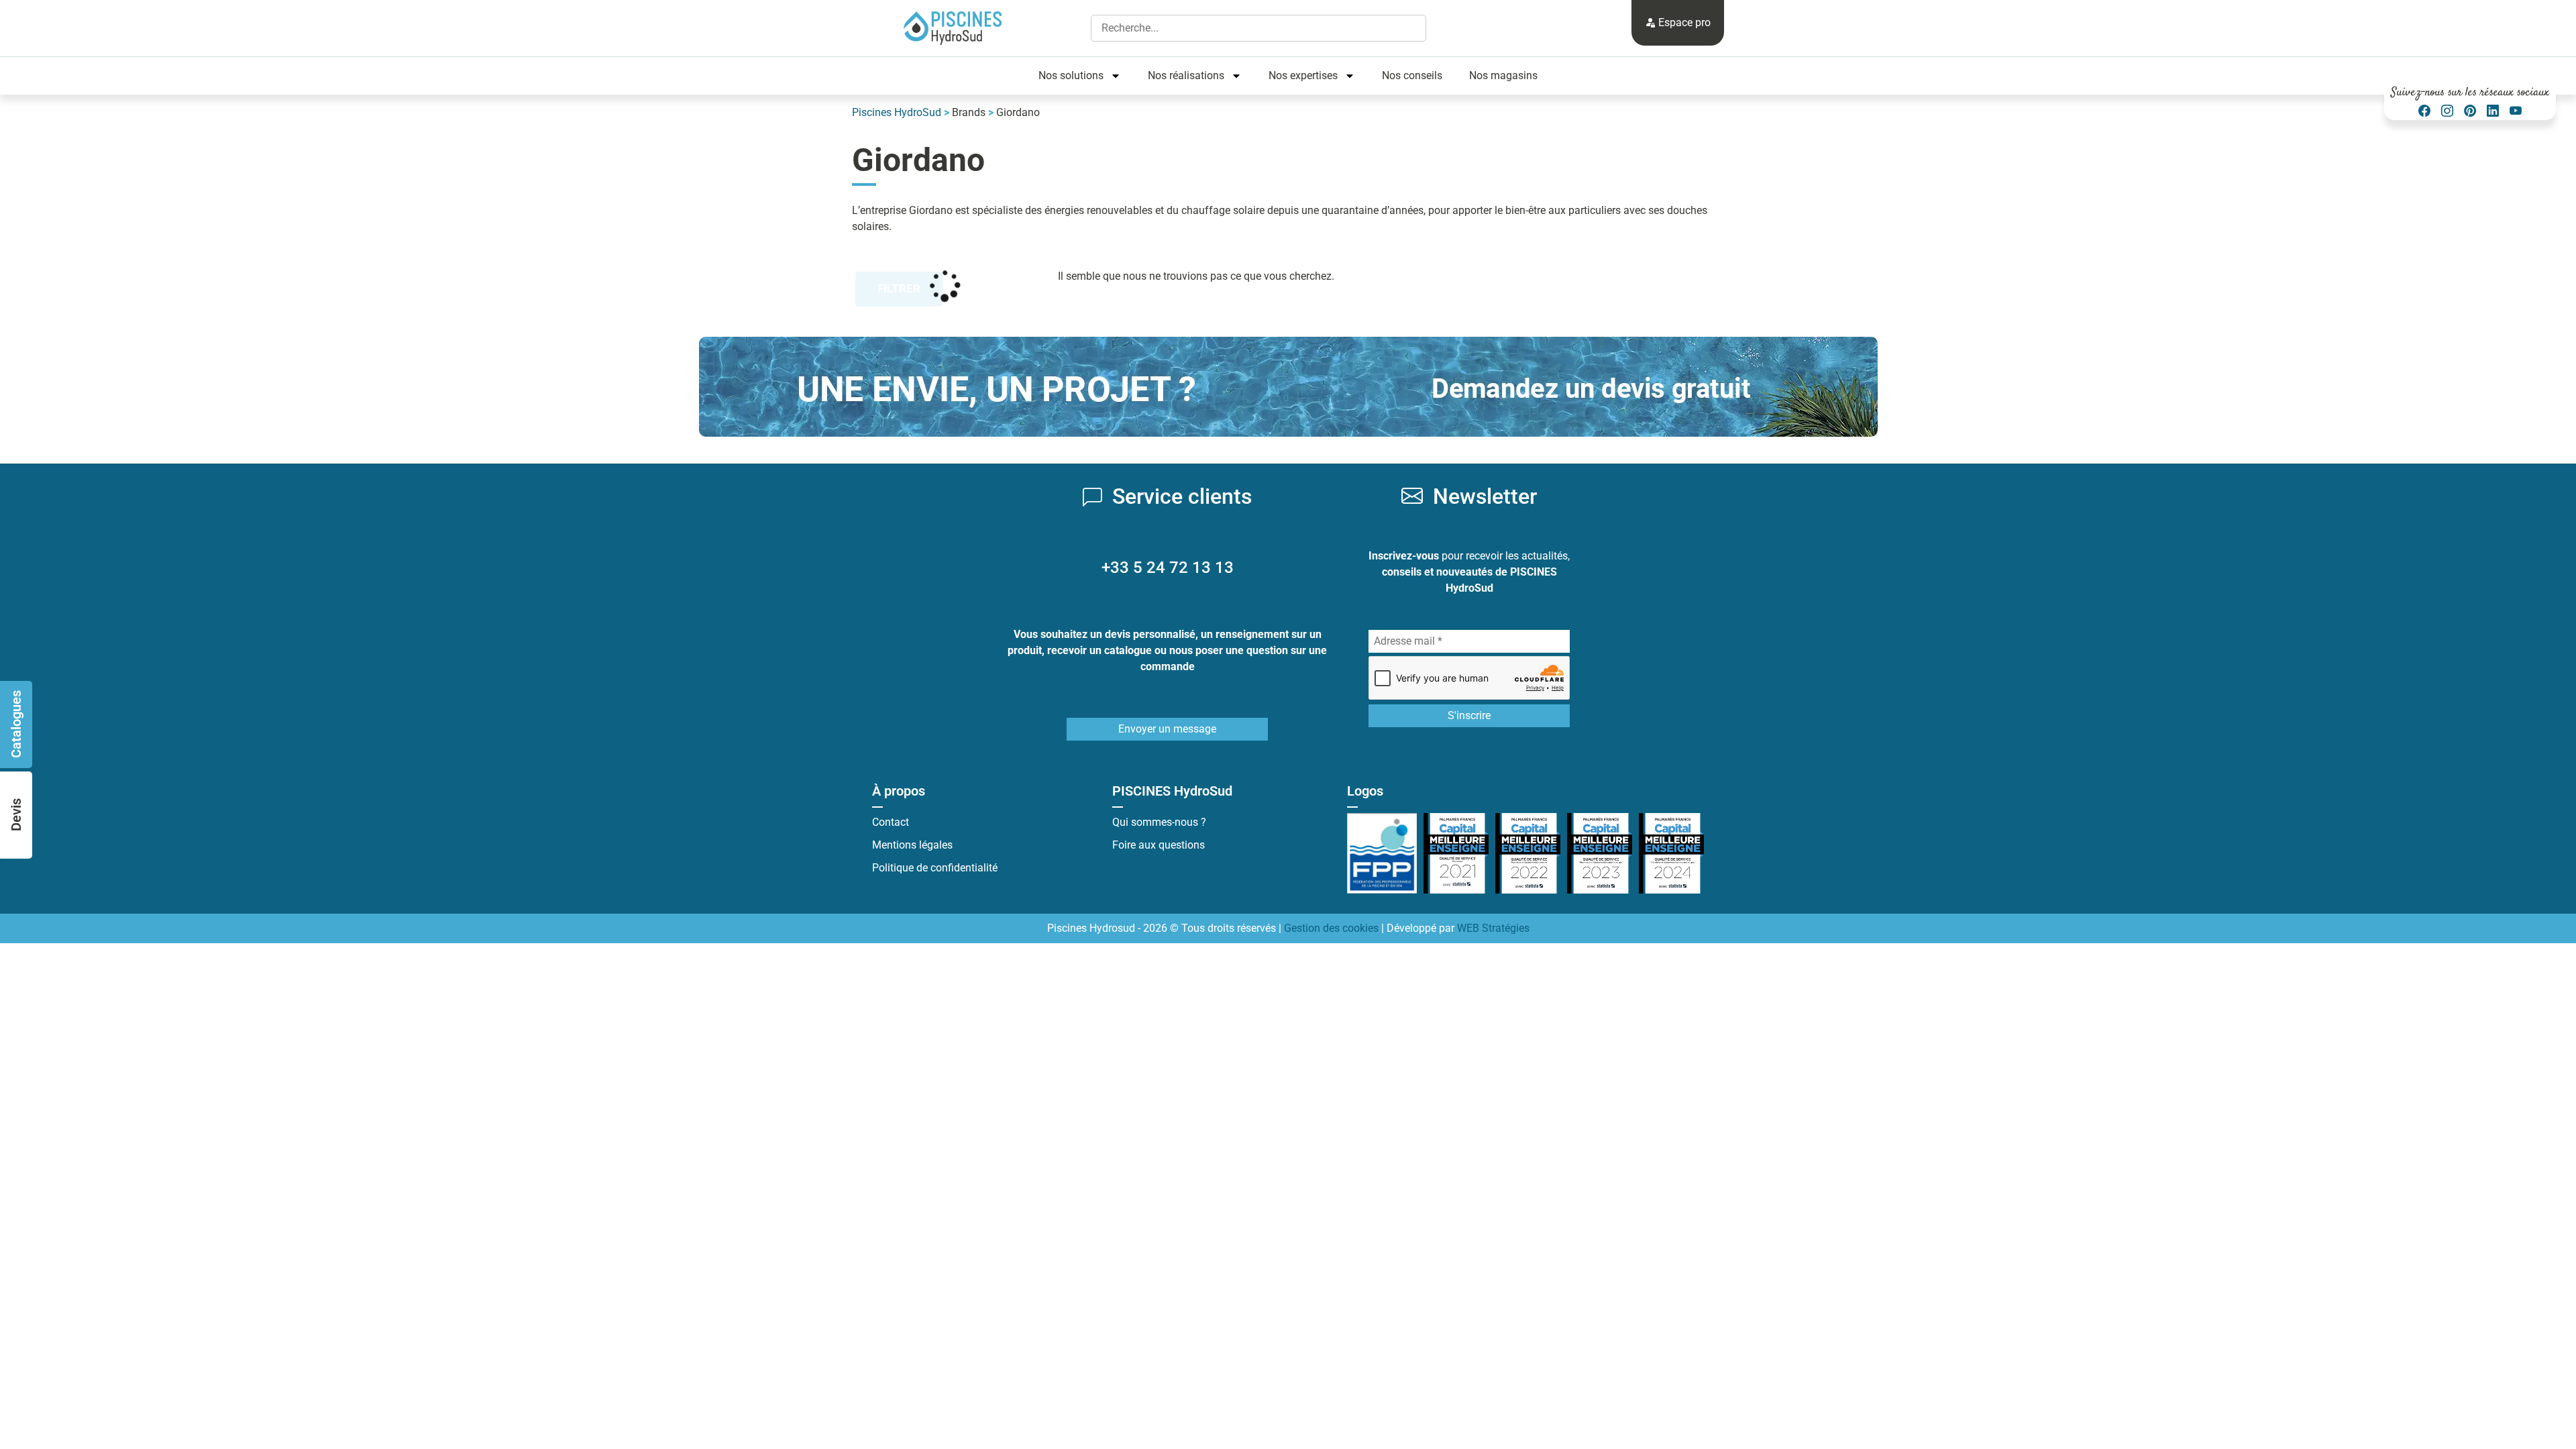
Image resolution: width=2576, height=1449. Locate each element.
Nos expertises (1303, 75)
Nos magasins (1503, 75)
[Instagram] (2447, 111)
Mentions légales (912, 845)
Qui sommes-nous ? (1159, 822)
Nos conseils (1412, 75)
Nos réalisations (1186, 75)
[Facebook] (2424, 111)
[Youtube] (2516, 111)
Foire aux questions (1159, 845)
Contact (891, 822)
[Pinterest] (2470, 111)
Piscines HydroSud (897, 112)
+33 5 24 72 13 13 (1168, 568)
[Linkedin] (2493, 111)
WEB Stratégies (1493, 928)
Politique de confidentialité (935, 868)
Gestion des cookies (1331, 928)
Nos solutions (1071, 75)
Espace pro (1683, 22)
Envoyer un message (1167, 729)
